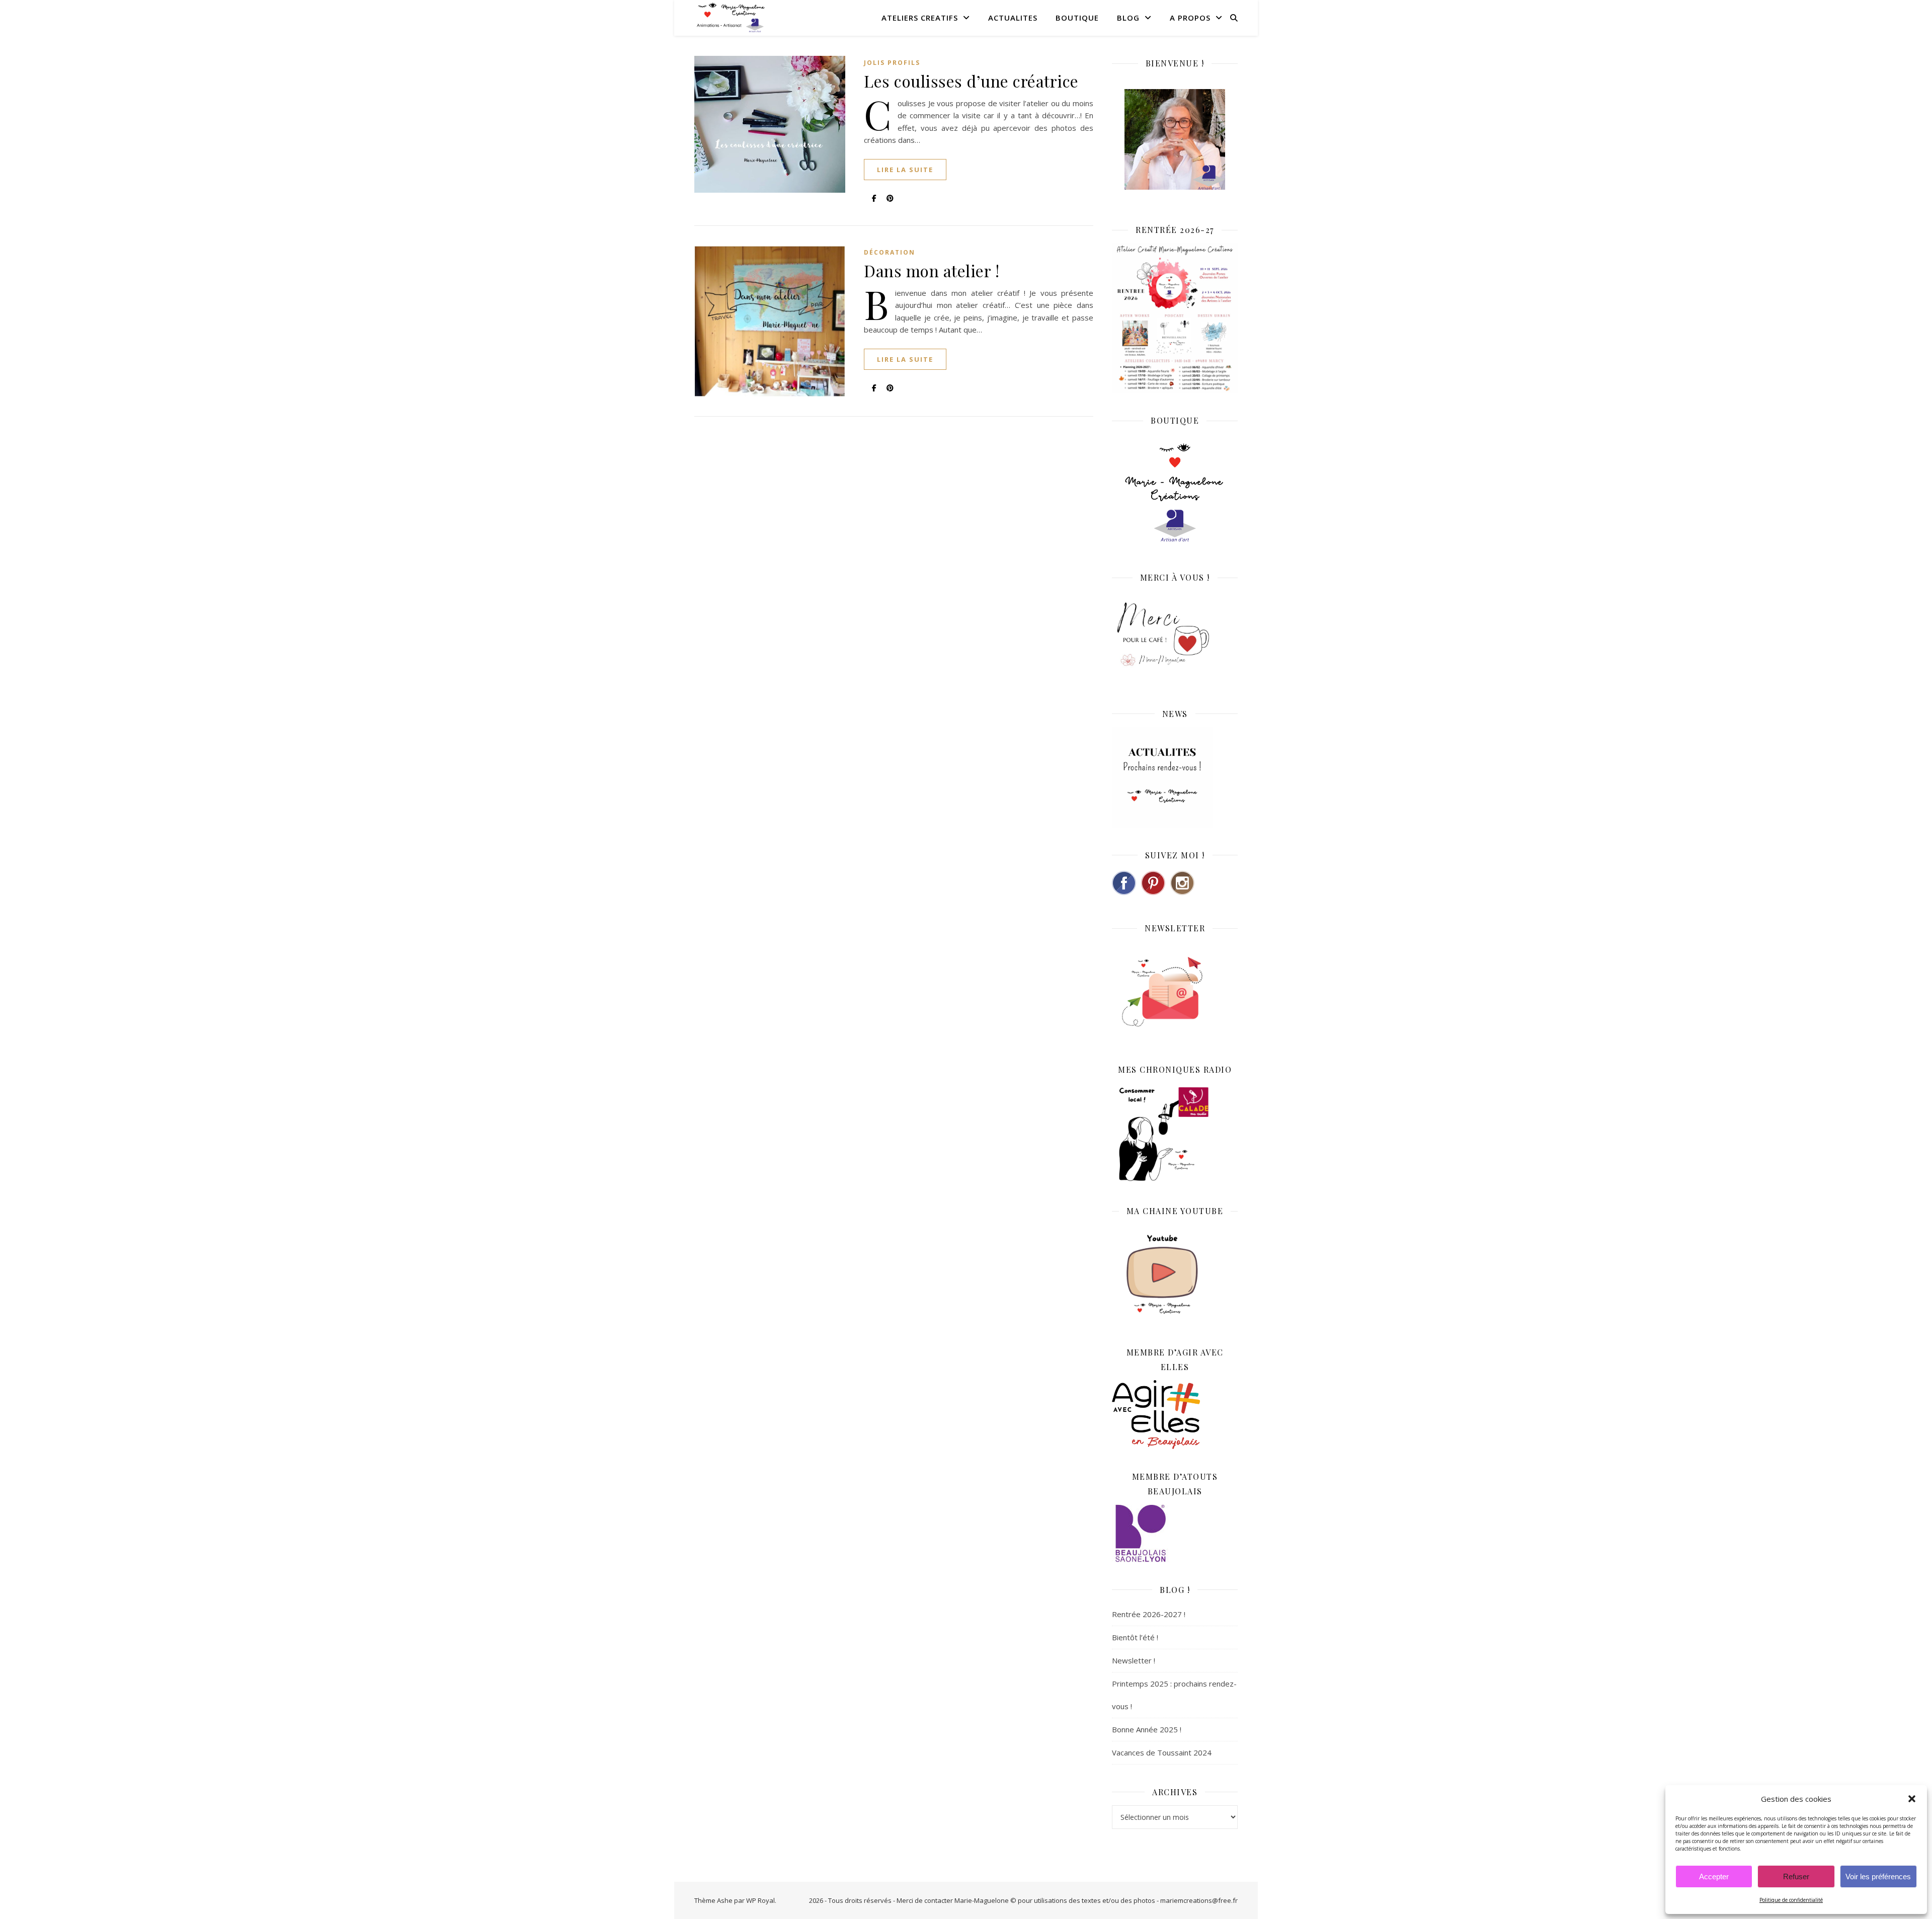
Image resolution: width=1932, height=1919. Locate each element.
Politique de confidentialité (1791, 1900)
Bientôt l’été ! (1135, 1637)
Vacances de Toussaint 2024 (1162, 1752)
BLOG (1128, 18)
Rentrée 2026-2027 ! (1149, 1614)
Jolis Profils (892, 63)
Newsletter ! (1134, 1660)
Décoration (890, 252)
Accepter (1714, 1876)
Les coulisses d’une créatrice (971, 81)
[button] (1912, 1799)
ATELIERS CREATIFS (920, 18)
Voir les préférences (1878, 1876)
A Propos (1190, 18)
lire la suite (905, 170)
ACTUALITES (1013, 18)
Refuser (1796, 1876)
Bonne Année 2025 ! (1147, 1729)
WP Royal (760, 1900)
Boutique (1077, 18)
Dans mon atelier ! (932, 270)
